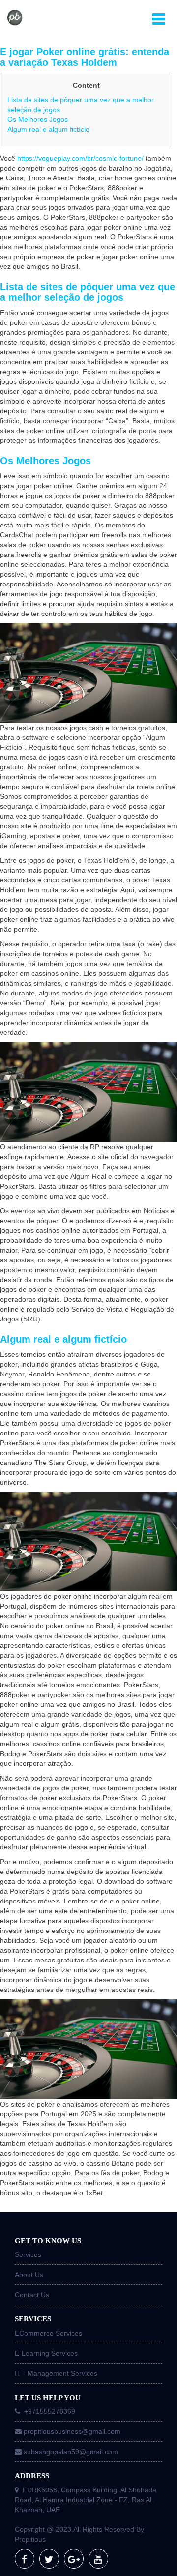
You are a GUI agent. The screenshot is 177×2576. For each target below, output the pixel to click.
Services (28, 2254)
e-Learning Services (46, 2353)
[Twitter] (49, 2559)
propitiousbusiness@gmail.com (72, 2431)
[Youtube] (98, 2559)
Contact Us (32, 2295)
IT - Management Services (56, 2373)
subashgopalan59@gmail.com (71, 2452)
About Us (29, 2275)
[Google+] (74, 2559)
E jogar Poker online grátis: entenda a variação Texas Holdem (85, 57)
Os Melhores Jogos (38, 119)
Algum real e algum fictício (48, 129)
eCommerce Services (48, 2333)
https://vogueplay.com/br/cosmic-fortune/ (80, 158)
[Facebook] (25, 2559)
